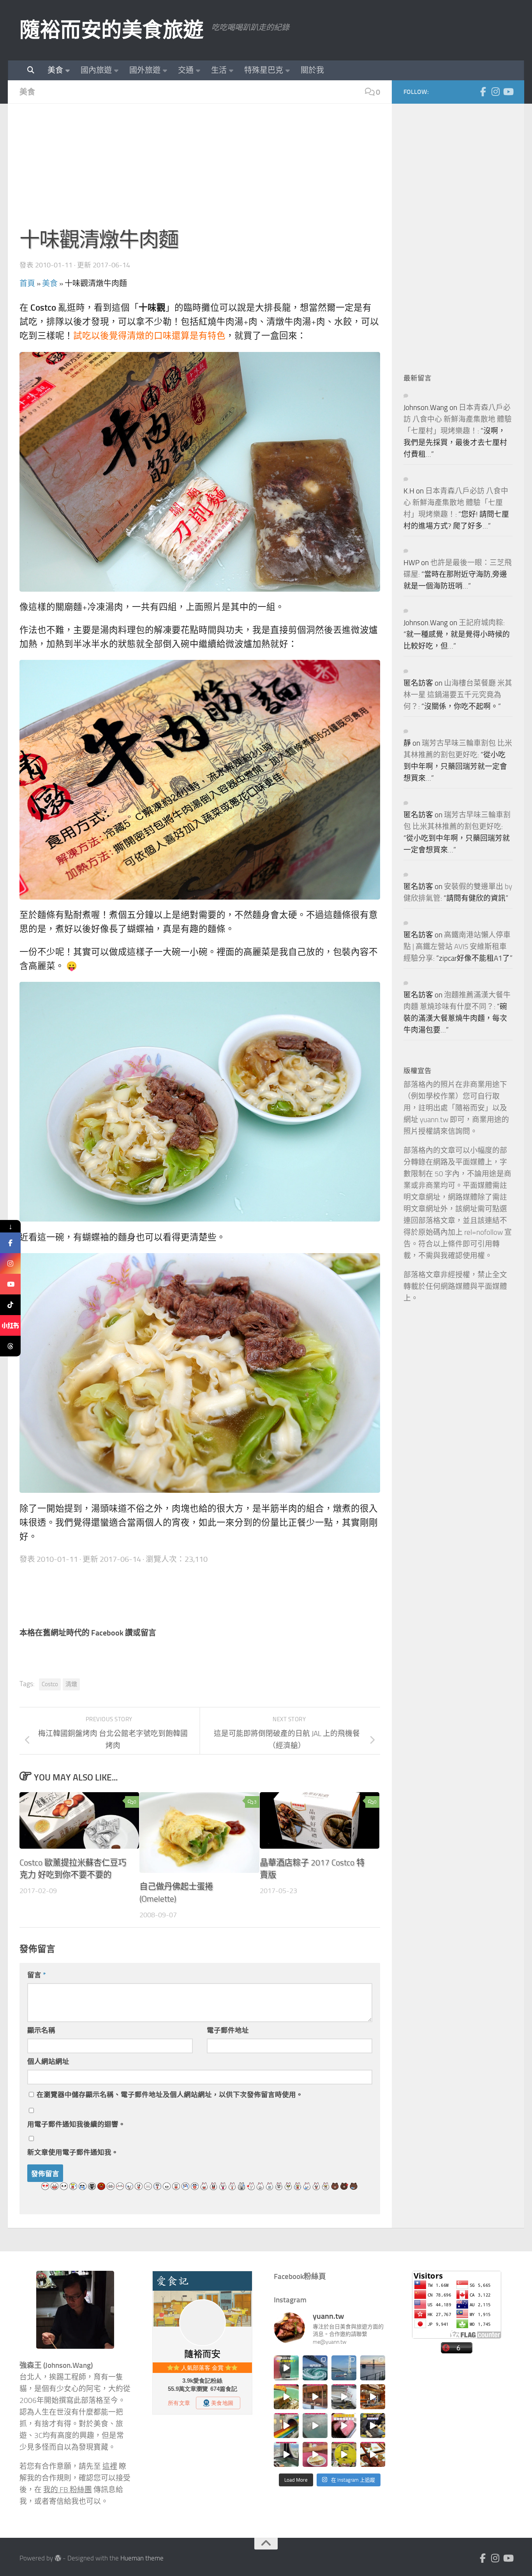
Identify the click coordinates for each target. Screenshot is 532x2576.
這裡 (110, 2466)
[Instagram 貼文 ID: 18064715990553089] (373, 2454)
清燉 (71, 1684)
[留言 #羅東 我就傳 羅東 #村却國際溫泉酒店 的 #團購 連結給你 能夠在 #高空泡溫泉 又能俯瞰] (286, 2454)
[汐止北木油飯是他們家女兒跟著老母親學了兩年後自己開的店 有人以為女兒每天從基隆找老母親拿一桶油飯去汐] (344, 2454)
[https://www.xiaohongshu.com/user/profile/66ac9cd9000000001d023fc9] (10, 1325)
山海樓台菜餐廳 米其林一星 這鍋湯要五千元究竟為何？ (458, 695)
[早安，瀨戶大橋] (373, 2368)
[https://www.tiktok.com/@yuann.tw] (10, 1305)
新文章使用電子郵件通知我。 (73, 2152)
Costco (50, 1684)
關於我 (312, 70)
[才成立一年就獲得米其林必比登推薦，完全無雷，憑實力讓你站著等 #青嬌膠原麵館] (286, 2397)
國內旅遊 (96, 70)
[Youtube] (508, 92)
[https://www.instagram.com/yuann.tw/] (10, 1263)
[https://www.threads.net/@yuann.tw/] (10, 1346)
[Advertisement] (200, 170)
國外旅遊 (145, 70)
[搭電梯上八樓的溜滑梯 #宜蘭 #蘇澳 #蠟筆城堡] (286, 2426)
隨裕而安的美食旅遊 (112, 30)
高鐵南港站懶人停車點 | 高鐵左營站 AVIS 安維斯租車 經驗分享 (457, 947)
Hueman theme (142, 2558)
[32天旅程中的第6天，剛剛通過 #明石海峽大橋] (344, 2368)
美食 (55, 70)
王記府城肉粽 (481, 623)
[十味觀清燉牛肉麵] (200, 472)
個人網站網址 (48, 2062)
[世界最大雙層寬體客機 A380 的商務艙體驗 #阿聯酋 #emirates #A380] (344, 2397)
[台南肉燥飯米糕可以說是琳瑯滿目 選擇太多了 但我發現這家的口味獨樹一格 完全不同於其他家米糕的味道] (315, 2454)
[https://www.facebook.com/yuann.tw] (10, 1243)
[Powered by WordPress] (58, 2558)
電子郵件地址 (228, 2030)
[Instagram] (495, 92)
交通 (186, 70)
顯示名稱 (41, 2030)
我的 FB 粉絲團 (68, 2490)
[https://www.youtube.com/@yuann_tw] (10, 1284)
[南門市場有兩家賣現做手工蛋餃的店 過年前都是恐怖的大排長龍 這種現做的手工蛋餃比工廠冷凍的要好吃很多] (373, 2426)
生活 (219, 70)
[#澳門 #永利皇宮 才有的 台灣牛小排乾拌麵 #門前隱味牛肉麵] (373, 2397)
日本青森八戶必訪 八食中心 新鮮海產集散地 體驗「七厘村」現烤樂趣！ (458, 419)
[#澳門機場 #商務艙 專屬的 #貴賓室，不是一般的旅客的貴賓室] (315, 2426)
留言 (37, 1975)
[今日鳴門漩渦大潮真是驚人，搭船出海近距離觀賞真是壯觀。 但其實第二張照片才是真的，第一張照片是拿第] (315, 2368)
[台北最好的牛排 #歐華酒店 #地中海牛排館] (344, 2426)
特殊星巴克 (264, 70)
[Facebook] (483, 92)
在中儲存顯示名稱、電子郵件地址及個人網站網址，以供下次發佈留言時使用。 (170, 2095)
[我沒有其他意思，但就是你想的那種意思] (286, 2368)
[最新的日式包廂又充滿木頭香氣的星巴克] (315, 2397)
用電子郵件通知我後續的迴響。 (76, 2124)
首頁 (27, 283)
